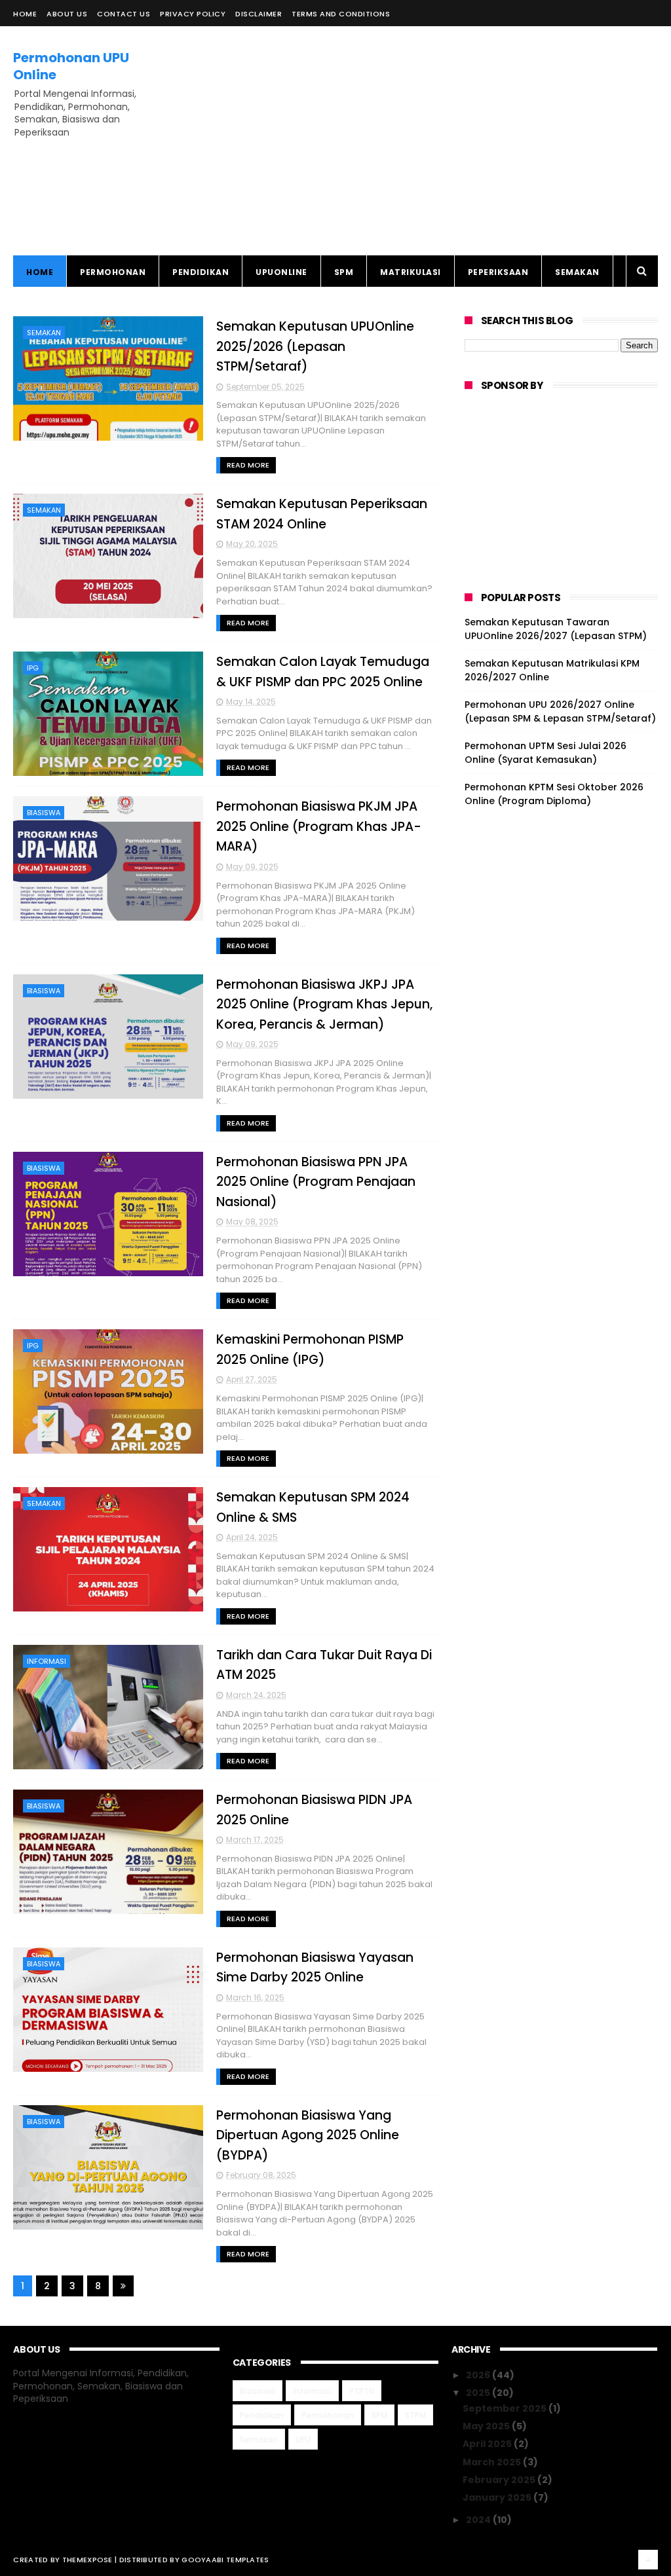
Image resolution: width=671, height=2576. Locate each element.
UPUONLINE (281, 272)
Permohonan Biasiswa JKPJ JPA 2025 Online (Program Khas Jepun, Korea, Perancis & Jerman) (324, 1004)
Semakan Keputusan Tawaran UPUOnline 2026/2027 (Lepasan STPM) (556, 629)
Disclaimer (259, 14)
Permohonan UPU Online (71, 66)
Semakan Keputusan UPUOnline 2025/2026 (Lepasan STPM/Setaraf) (315, 346)
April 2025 (488, 2444)
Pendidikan (201, 272)
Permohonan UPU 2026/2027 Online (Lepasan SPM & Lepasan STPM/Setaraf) (560, 711)
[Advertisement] (419, 141)
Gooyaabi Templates (225, 2560)
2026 (479, 2375)
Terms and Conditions (341, 14)
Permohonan (113, 272)
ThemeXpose (87, 2560)
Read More (248, 465)
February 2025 (500, 2480)
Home (25, 14)
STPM (415, 2415)
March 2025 (493, 2462)
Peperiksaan (498, 272)
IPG (33, 668)
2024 (479, 2520)
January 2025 (498, 2497)
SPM (344, 272)
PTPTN (362, 2391)
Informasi (47, 1661)
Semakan (577, 272)
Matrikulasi (411, 272)
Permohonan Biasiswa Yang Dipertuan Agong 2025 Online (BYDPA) (308, 2135)
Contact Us (124, 14)
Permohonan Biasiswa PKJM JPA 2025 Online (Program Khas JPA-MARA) (319, 826)
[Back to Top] (648, 2560)
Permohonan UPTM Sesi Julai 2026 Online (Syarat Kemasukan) (546, 753)
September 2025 (506, 2408)
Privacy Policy (193, 14)
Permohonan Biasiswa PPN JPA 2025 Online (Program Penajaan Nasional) (316, 1182)
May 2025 (487, 2426)
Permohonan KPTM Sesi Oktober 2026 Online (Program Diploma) (554, 794)
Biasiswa (44, 813)
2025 (479, 2393)
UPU (303, 2439)
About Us (67, 14)
